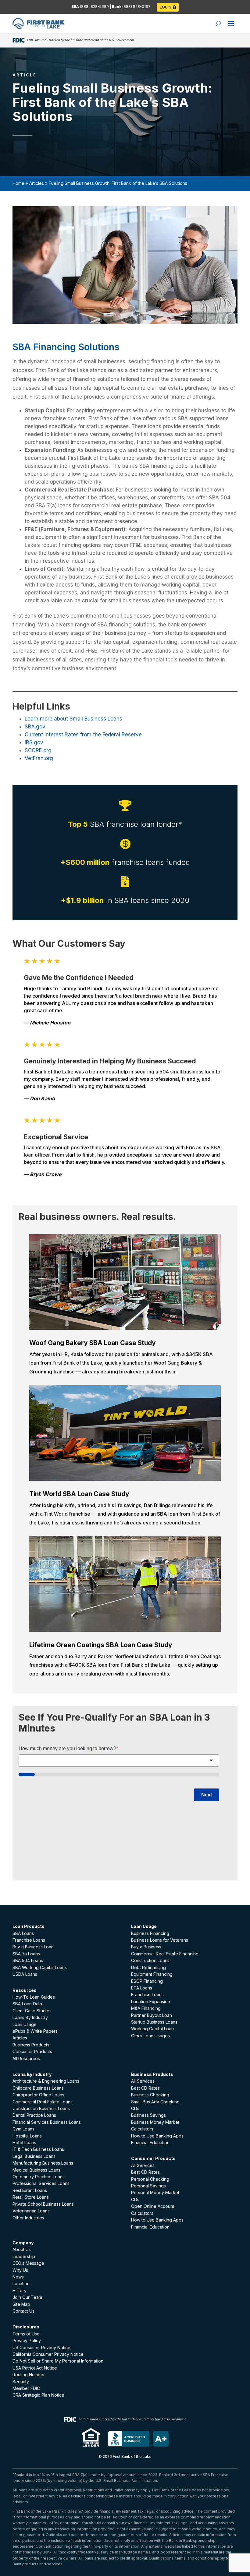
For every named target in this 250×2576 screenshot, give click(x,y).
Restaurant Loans (30, 2190)
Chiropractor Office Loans (38, 2095)
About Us (22, 2249)
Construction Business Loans (41, 2108)
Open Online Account (153, 2206)
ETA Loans (142, 1988)
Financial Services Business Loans (47, 2122)
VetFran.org (39, 758)
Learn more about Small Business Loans (73, 719)
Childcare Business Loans (38, 2088)
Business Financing (150, 1933)
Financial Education (150, 2143)
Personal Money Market (155, 2192)
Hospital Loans (27, 2136)
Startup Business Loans (154, 2022)
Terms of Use (26, 2334)
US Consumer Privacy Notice (41, 2347)
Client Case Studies (32, 2011)
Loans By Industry (30, 2017)
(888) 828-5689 (95, 7)
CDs (135, 2108)
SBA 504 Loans (28, 1960)
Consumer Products (32, 2051)
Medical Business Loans (36, 2170)
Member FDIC (26, 2388)
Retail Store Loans (31, 2197)
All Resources (26, 2058)
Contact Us (23, 2311)
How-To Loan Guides (34, 1997)
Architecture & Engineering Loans (46, 2081)
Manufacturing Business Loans (43, 2163)
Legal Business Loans (34, 2156)
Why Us (20, 2270)
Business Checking (150, 2095)
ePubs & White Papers (35, 2031)
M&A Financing (146, 2008)
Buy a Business (146, 1947)
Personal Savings (148, 2186)
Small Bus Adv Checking (155, 2102)
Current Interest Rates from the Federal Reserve (83, 735)
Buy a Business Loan (33, 1947)
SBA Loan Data (27, 2004)
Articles (37, 183)
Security (21, 2382)
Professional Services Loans (41, 2183)
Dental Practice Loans (34, 2115)
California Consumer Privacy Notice (48, 2354)
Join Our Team (27, 2297)
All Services (143, 2081)
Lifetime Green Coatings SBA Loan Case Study (101, 1645)
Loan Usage (25, 2024)
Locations (22, 2284)
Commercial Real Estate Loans (43, 2102)
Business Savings (148, 2115)
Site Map (21, 2304)
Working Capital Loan (152, 2029)
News (18, 2277)
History (20, 2291)
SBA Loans (23, 1933)
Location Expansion (151, 2002)
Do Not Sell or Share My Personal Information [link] (58, 2361)
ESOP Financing (147, 1981)
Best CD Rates (145, 2088)
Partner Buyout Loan (152, 2015)
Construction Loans (150, 1960)
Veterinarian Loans (31, 2211)
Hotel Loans (24, 2143)
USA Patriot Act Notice (35, 2368)
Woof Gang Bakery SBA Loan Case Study (93, 1343)
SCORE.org (38, 750)
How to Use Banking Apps (157, 2136)
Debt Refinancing (148, 1967)
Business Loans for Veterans (160, 1940)
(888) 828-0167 (136, 7)
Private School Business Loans (43, 2204)
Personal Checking (150, 2179)
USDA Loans (25, 1974)
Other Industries (28, 2218)
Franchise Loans (29, 1940)
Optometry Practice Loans (39, 2177)
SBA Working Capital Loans (40, 1967)
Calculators (142, 2129)
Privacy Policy (27, 2340)
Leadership (24, 2256)
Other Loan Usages (150, 2036)
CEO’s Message (28, 2263)
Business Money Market (155, 2122)
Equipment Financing (152, 1974)
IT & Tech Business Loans (38, 2149)
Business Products (31, 2045)
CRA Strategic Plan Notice (38, 2395)
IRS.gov (34, 742)
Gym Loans (23, 2129)
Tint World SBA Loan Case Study (79, 1494)
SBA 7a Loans (26, 1954)
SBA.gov (35, 727)
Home (18, 183)
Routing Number (29, 2375)
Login (166, 7)
